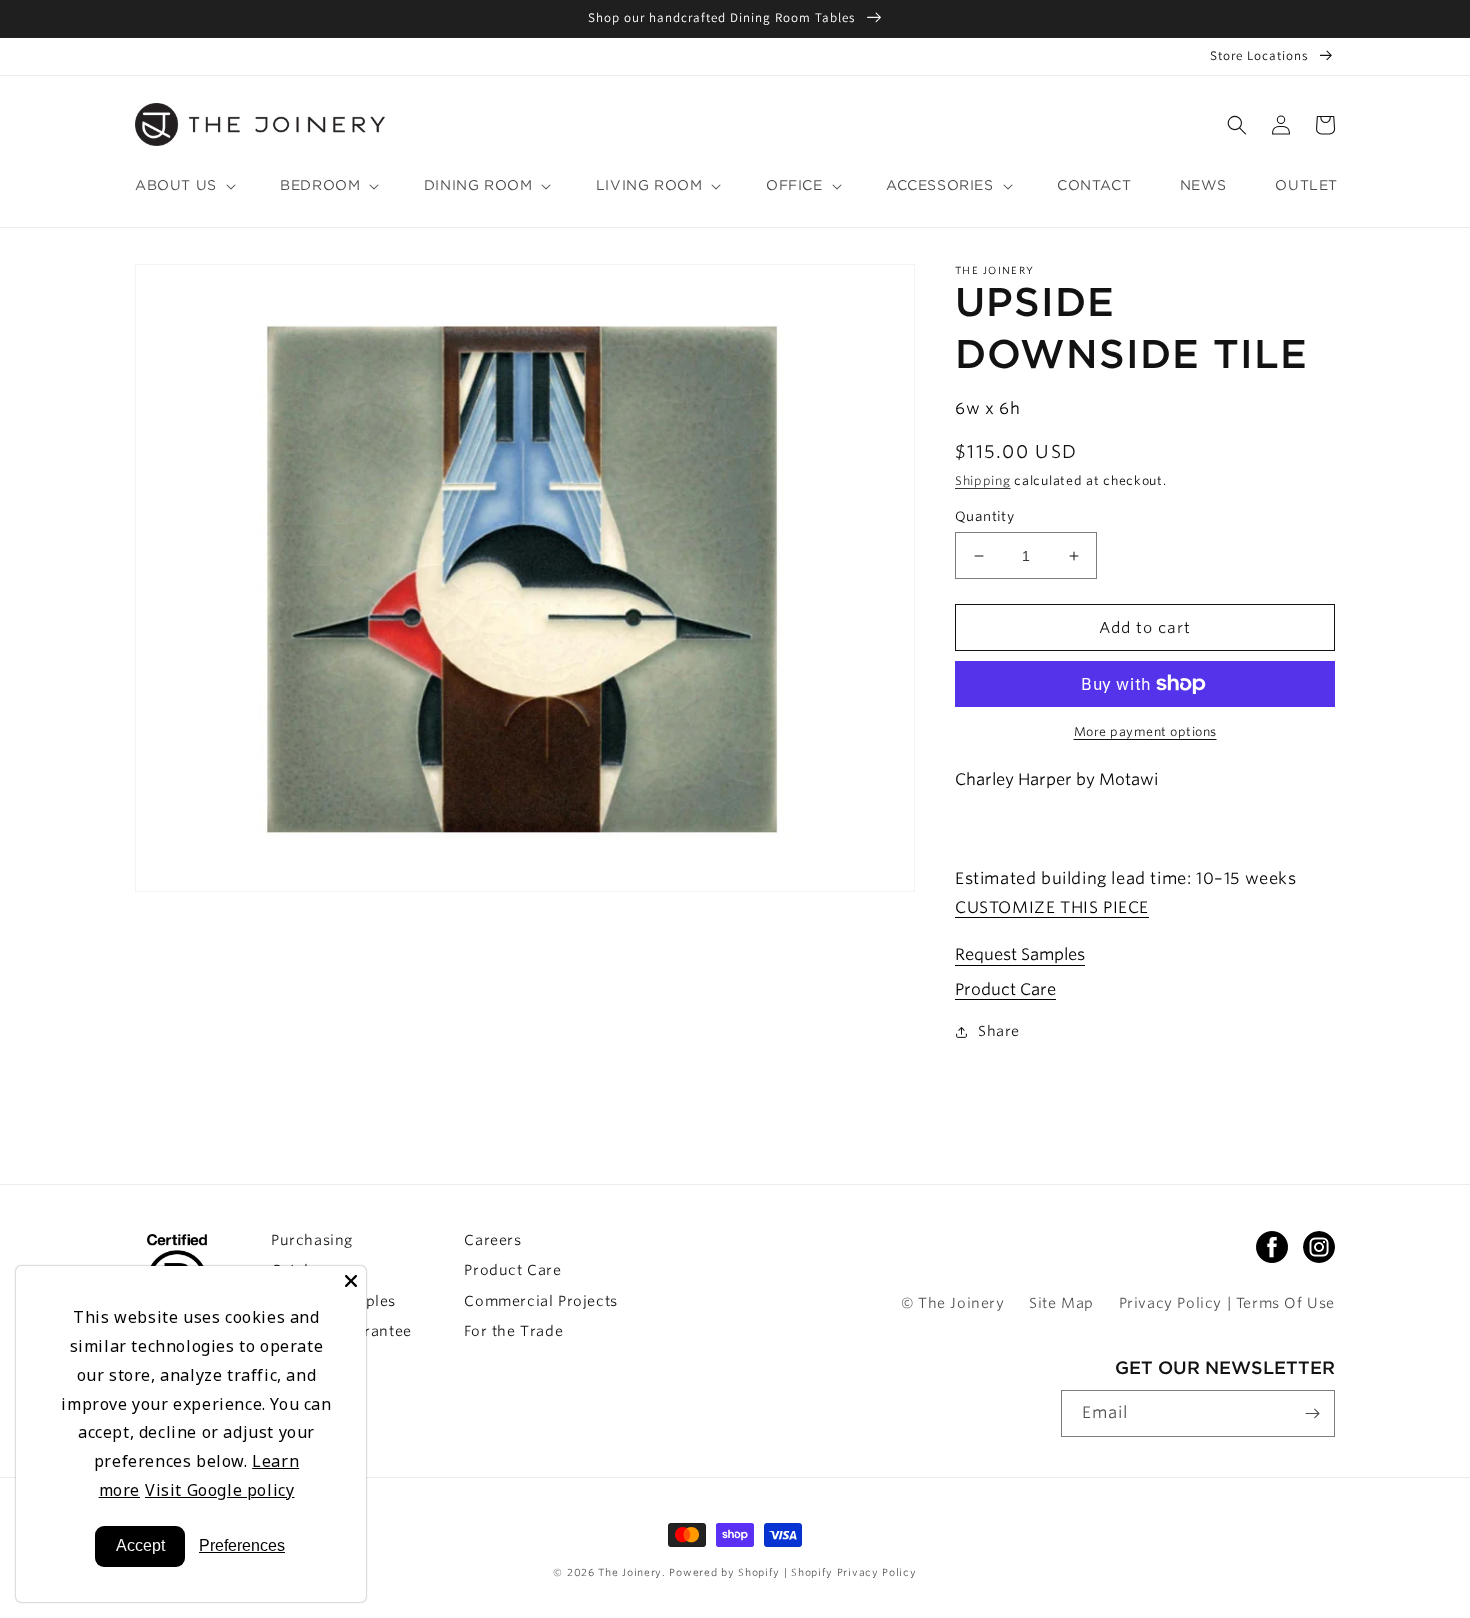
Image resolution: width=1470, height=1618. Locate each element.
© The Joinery (953, 1303)
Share (999, 1031)
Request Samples (1020, 954)
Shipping (983, 480)
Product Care (1005, 989)
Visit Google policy (219, 1490)
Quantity (984, 516)
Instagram (1319, 1247)
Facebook (1272, 1247)
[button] (1237, 125)
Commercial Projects (540, 1301)
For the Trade (513, 1331)
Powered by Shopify (726, 1572)
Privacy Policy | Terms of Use (1227, 1303)
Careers (492, 1240)
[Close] (351, 1281)
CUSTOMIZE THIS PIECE (1052, 907)
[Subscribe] (1312, 1413)
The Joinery (630, 1572)
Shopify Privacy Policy (853, 1572)
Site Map (1061, 1303)
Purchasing (312, 1240)
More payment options (1145, 731)
